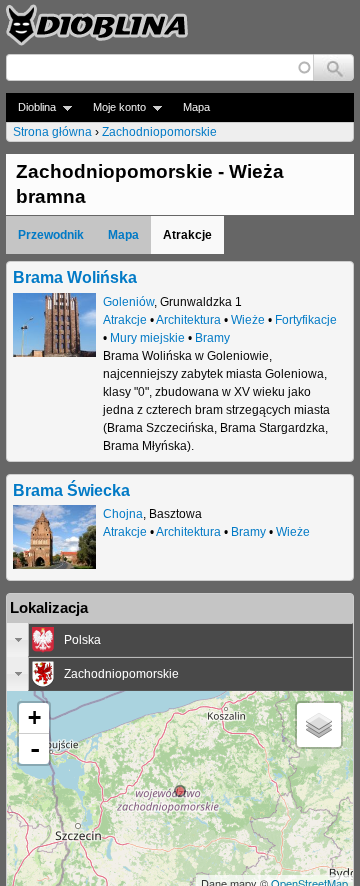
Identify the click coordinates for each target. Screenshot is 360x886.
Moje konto (113, 107)
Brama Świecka (71, 490)
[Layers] (319, 725)
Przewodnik (51, 235)
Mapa (196, 107)
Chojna (123, 514)
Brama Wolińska (75, 277)
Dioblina (31, 107)
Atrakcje (125, 320)
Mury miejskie (147, 338)
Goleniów (128, 302)
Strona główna (52, 132)
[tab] (180, 640)
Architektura (188, 320)
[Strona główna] (97, 25)
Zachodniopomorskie (159, 132)
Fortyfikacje (306, 320)
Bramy (212, 338)
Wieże (248, 320)
